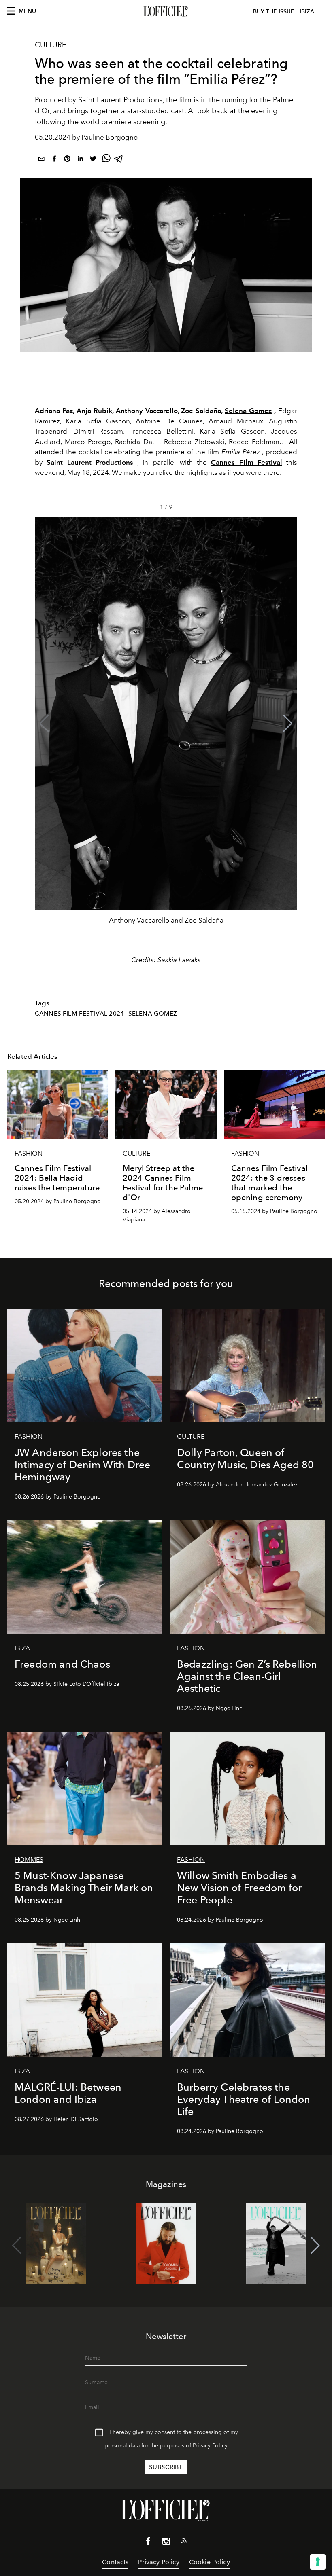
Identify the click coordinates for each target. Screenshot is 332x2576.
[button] (288, 724)
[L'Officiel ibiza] (166, 12)
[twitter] (93, 160)
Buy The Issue (274, 12)
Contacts (115, 2562)
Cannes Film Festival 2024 (79, 1014)
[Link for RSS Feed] (184, 2542)
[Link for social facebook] (148, 2543)
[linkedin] (80, 160)
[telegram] (119, 160)
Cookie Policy (210, 2562)
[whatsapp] (106, 160)
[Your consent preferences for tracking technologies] (318, 2562)
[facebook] (54, 160)
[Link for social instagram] (166, 2543)
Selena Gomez (248, 411)
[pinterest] (67, 160)
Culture (51, 45)
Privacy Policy (210, 2446)
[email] (41, 160)
